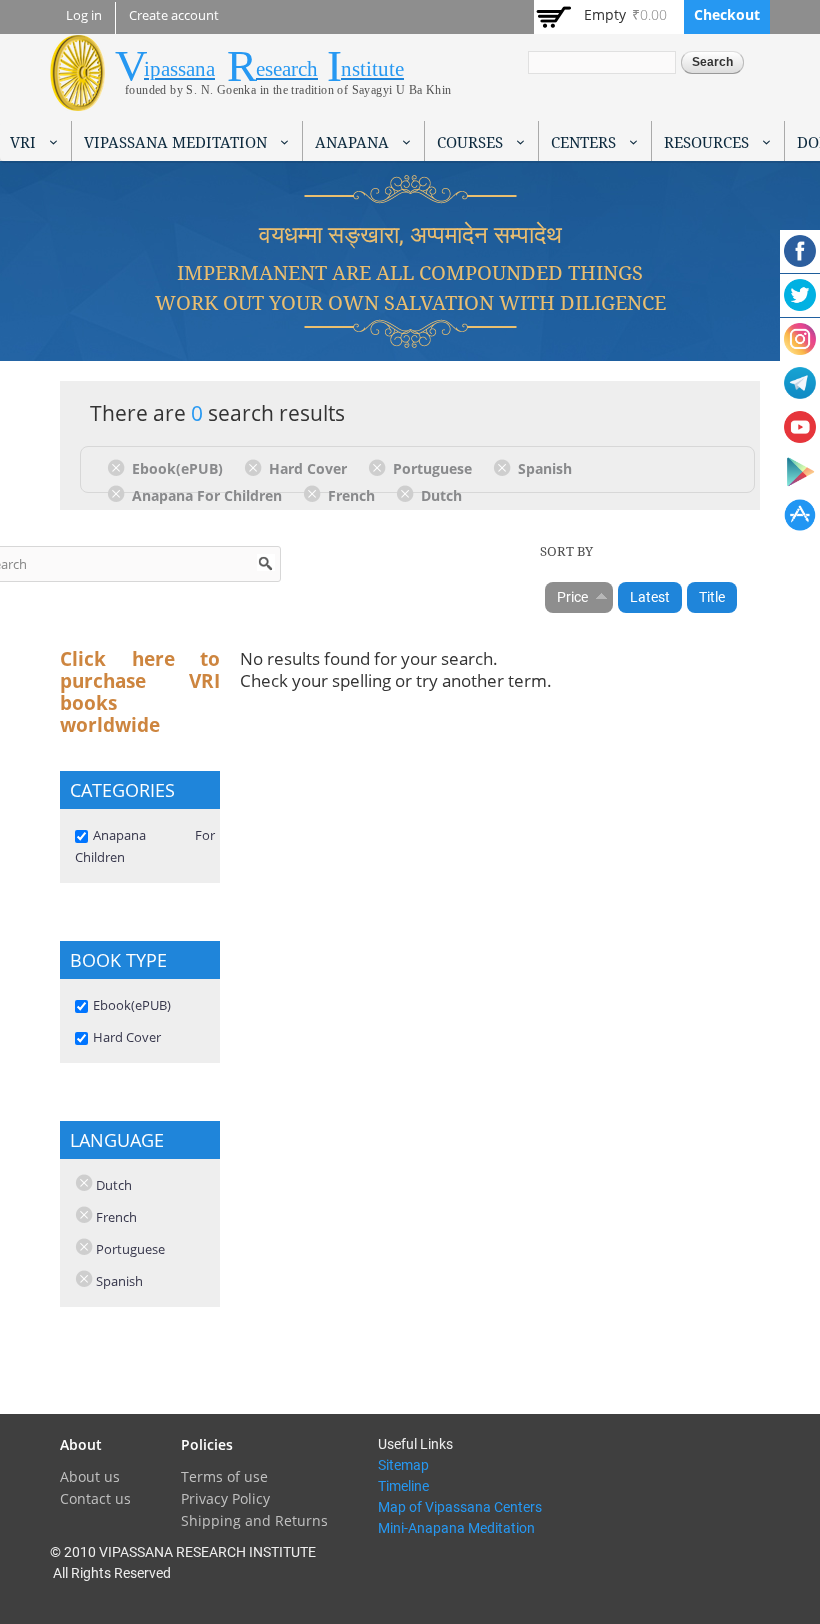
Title (712, 597)
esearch (287, 69)
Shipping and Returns (254, 1520)
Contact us (95, 1498)
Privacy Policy (225, 1498)
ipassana (179, 69)
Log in (84, 15)
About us (90, 1476)
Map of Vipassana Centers (460, 1507)
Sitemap (403, 1465)
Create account (174, 15)
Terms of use (224, 1476)
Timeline (403, 1486)
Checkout (727, 14)
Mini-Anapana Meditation (456, 1528)
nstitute (372, 69)
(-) (119, 467)
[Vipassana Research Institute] (77, 99)
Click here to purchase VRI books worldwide (140, 692)
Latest (650, 597)
